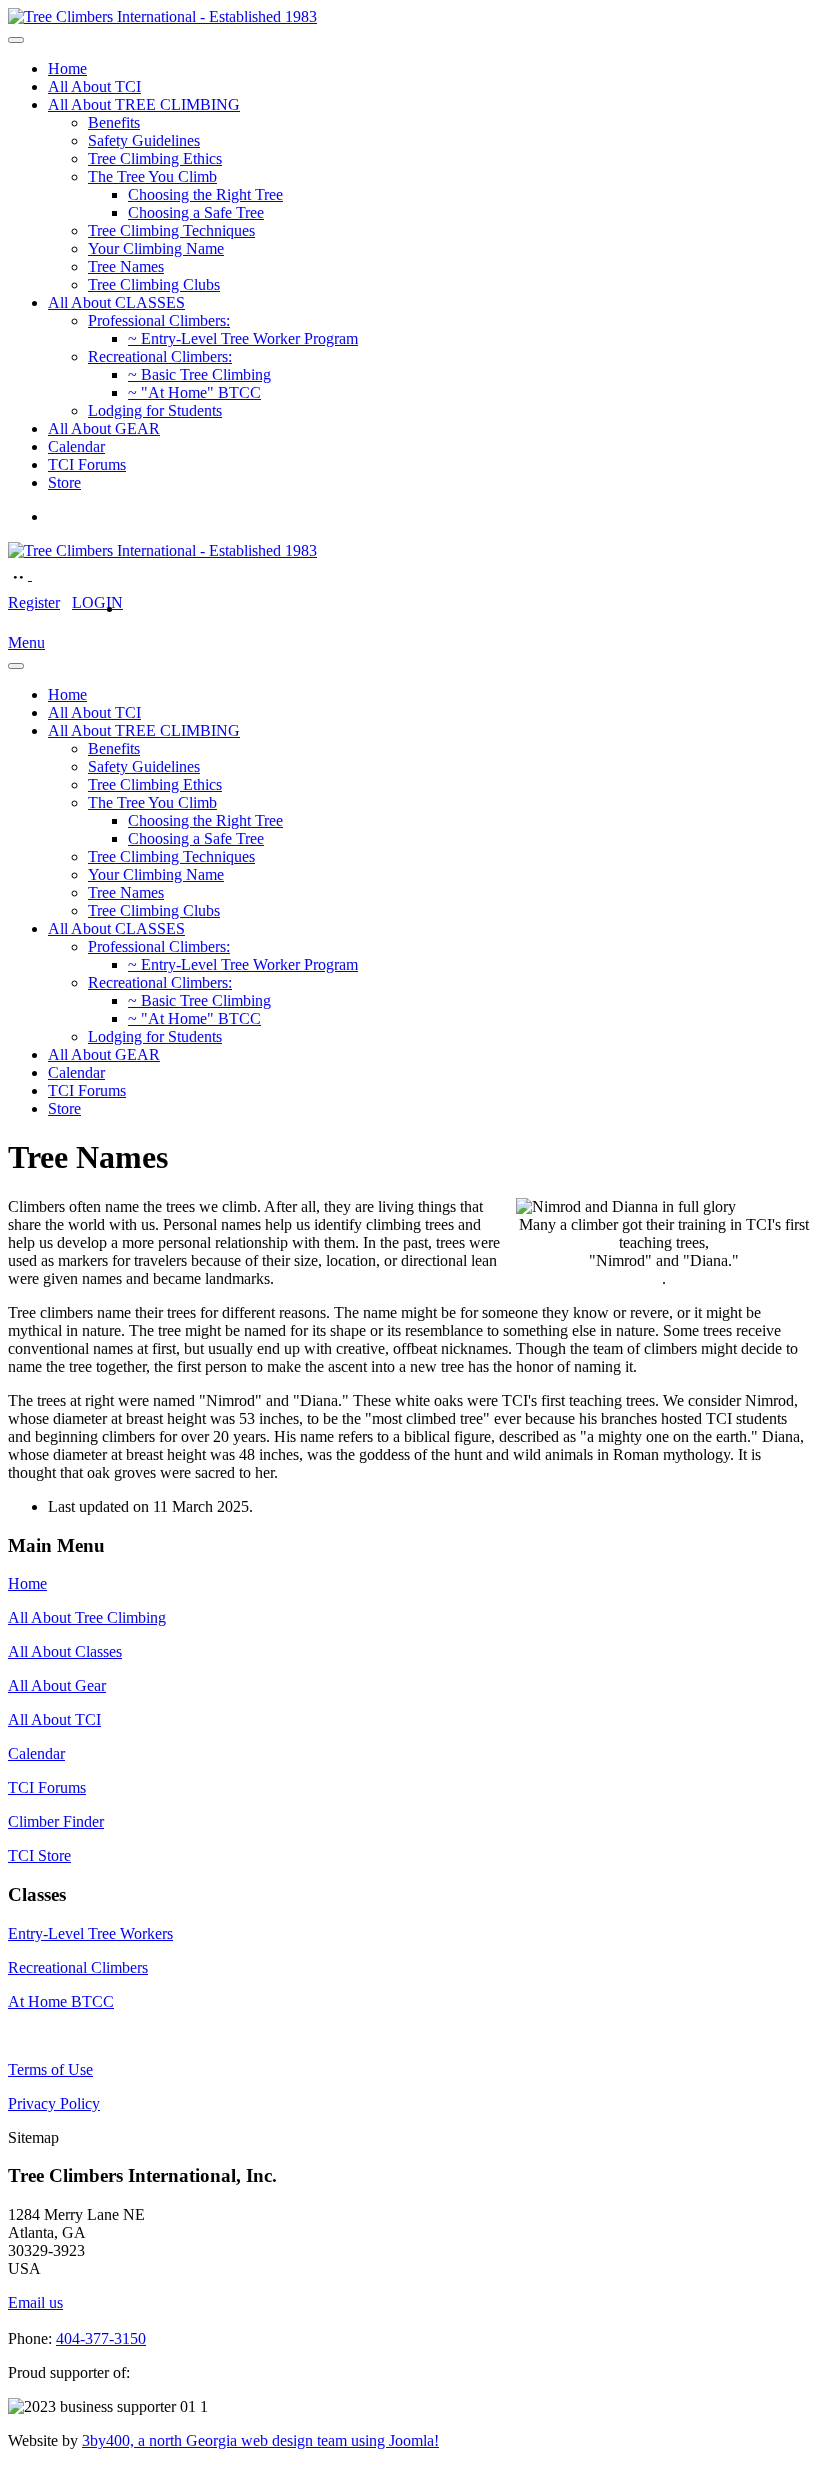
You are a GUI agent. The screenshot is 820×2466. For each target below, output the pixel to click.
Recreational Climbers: (160, 356)
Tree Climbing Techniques (171, 230)
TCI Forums (87, 464)
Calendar (76, 446)
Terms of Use (50, 2069)
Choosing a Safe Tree (196, 212)
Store (64, 482)
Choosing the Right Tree (205, 194)
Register (34, 602)
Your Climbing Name (156, 248)
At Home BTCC (61, 2001)
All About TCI (94, 86)
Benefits (114, 122)
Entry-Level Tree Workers (90, 1933)
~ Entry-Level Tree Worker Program (243, 338)
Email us (35, 2302)
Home (67, 68)
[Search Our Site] (42, 574)
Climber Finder (56, 1821)
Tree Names (126, 266)
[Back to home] (162, 16)
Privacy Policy (54, 2103)
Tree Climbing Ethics (155, 158)
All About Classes (65, 1651)
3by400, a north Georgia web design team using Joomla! (260, 2440)
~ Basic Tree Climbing (199, 374)
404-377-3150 (101, 2338)
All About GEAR (104, 428)
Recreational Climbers (78, 1967)
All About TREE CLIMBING (144, 104)
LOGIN (97, 602)
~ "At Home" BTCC (194, 392)
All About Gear (57, 1685)
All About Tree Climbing (87, 1617)
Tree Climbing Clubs (154, 284)
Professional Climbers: (159, 320)
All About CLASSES (116, 302)
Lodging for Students (155, 410)
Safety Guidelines (144, 140)
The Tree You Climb (152, 176)
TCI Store (39, 1855)
